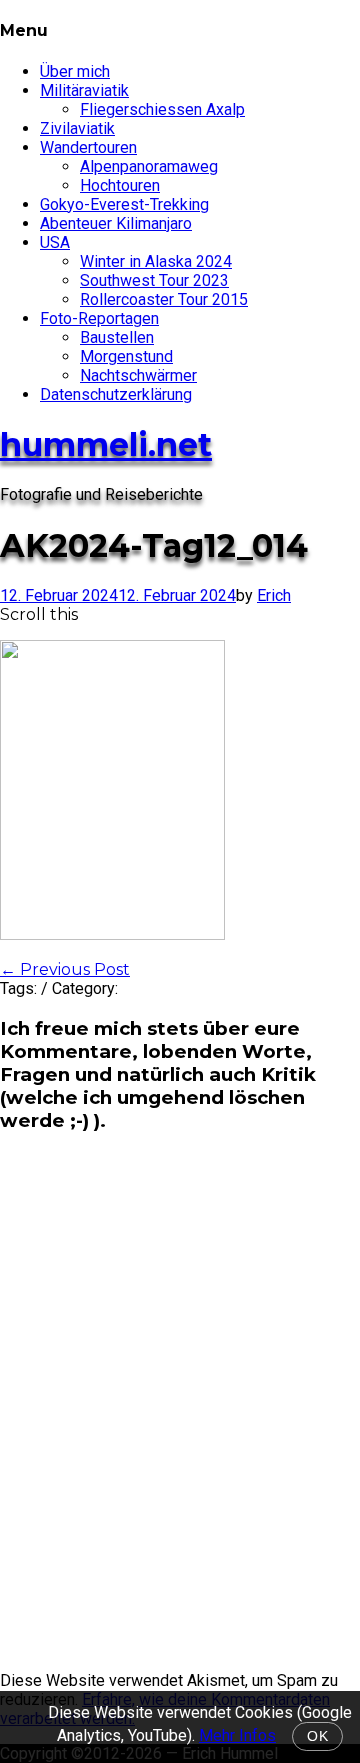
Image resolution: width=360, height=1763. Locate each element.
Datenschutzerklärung (116, 394)
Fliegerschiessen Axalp (162, 109)
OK (317, 1736)
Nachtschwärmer (138, 375)
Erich (274, 595)
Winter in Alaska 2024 (156, 261)
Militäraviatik (84, 90)
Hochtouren (120, 185)
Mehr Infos (237, 1735)
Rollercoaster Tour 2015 (164, 299)
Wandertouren (88, 147)
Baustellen (117, 337)
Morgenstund (126, 356)
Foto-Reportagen (99, 318)
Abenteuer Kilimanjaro (116, 223)
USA (55, 242)
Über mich (75, 71)
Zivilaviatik (77, 128)
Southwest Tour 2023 (154, 280)
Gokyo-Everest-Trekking (124, 204)
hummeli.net (106, 444)
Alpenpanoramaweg (149, 166)
